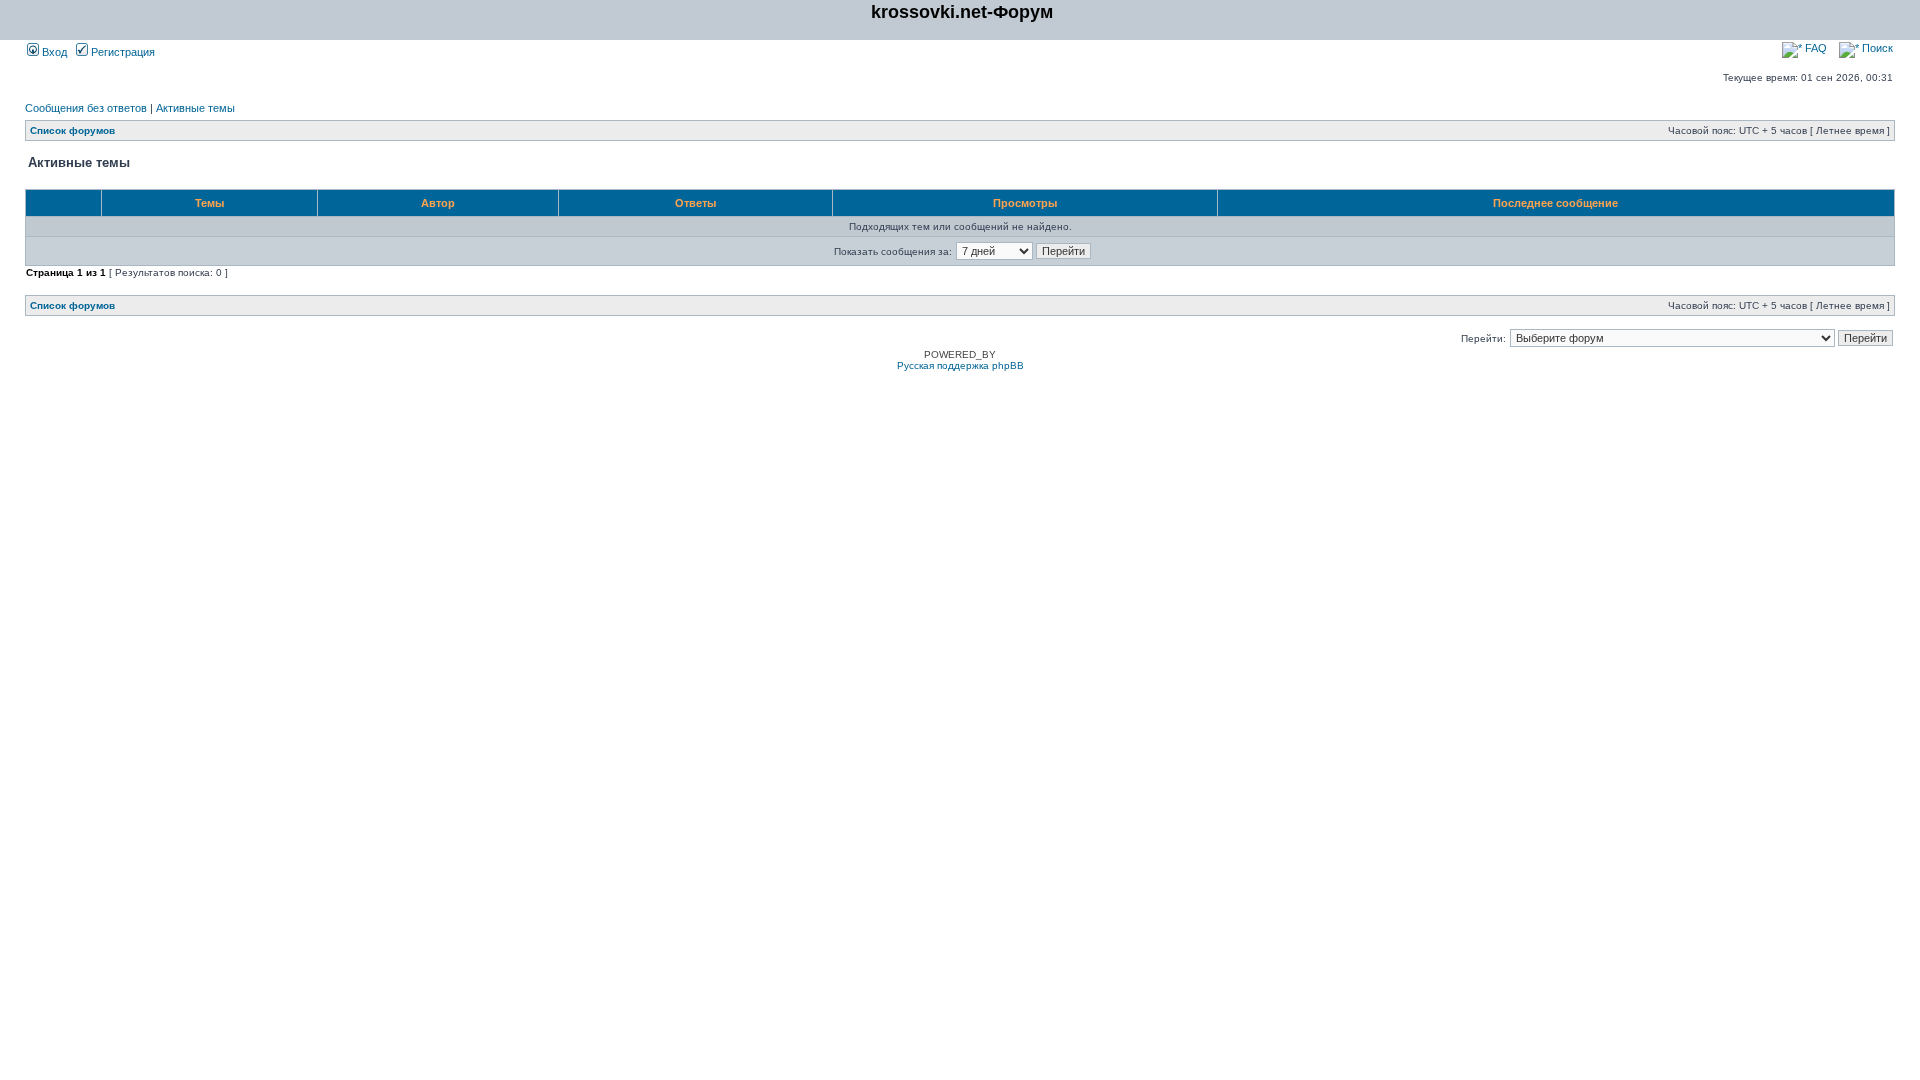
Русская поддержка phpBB (960, 365)
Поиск (1876, 48)
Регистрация (121, 52)
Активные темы (195, 108)
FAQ (1814, 48)
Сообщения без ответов (86, 108)
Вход (53, 52)
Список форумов (72, 130)
